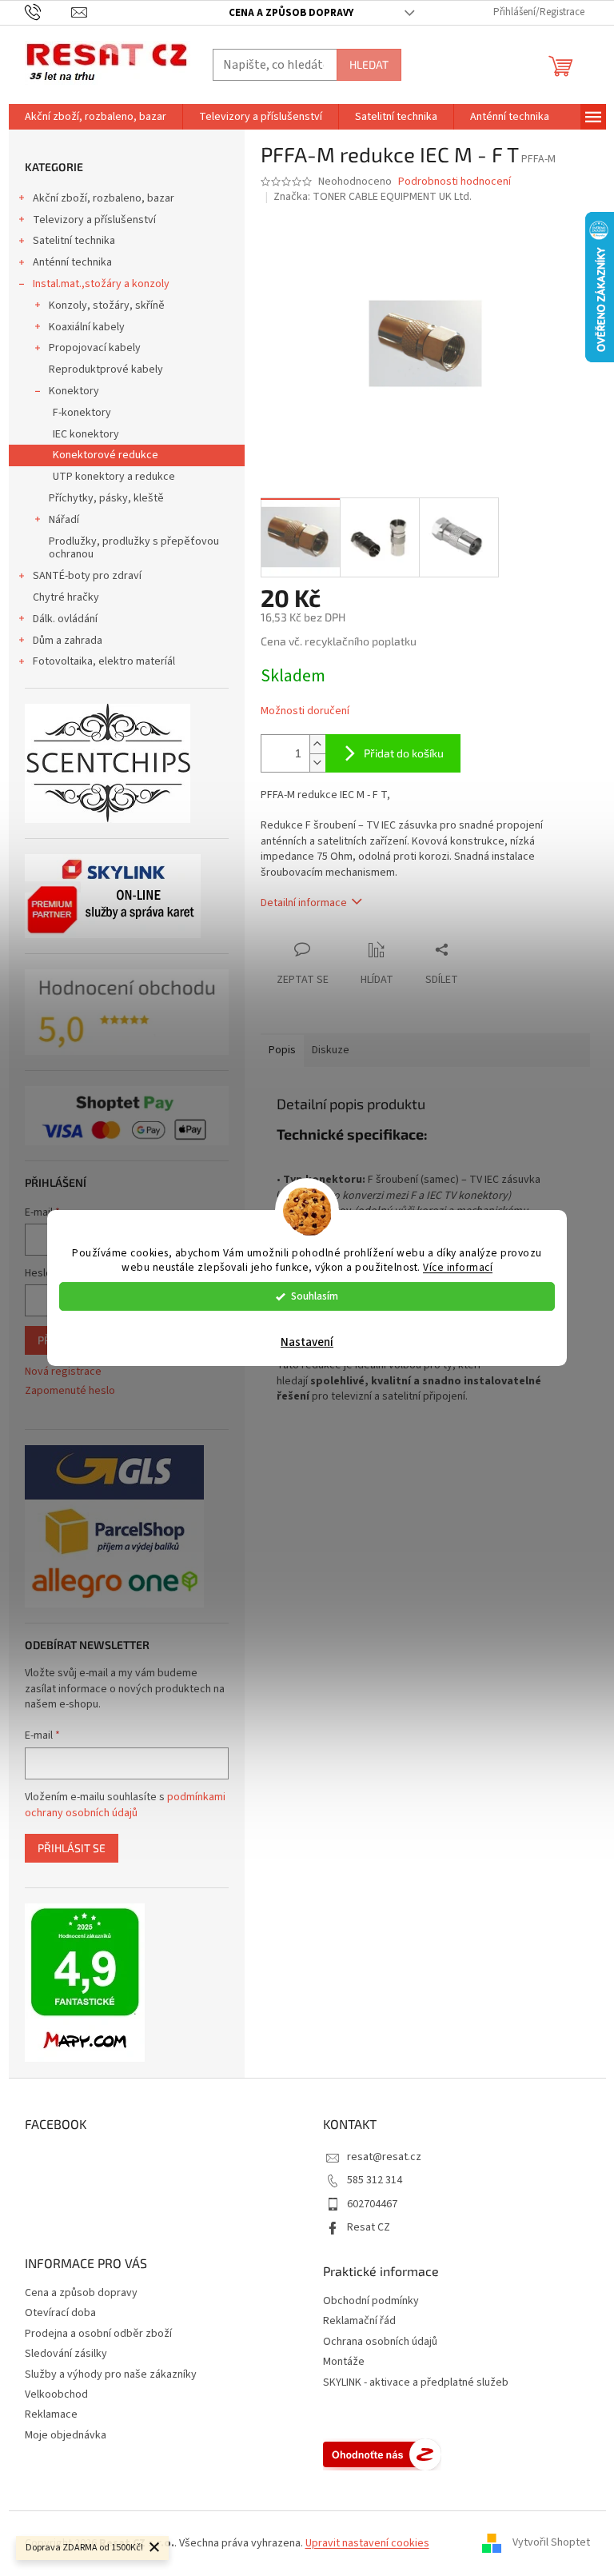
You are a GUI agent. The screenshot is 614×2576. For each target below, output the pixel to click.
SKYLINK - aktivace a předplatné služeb (416, 2383)
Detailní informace (304, 903)
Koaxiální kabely (87, 327)
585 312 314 (375, 2180)
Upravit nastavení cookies (367, 2543)
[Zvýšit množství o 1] (317, 744)
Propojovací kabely (95, 348)
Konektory (74, 391)
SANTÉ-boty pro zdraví (87, 576)
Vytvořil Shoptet (551, 2543)
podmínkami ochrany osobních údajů (125, 1805)
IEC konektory (86, 434)
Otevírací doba (60, 2313)
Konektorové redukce (106, 455)
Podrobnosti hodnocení (455, 182)
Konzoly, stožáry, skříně (107, 306)
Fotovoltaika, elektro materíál (104, 661)
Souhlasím (315, 1296)
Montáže (344, 2362)
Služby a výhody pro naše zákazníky (111, 2374)
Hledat (369, 64)
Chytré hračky (66, 597)
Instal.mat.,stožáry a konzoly (101, 284)
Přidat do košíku (404, 753)
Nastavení (307, 1342)
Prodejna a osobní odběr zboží (98, 2334)
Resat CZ (369, 2227)
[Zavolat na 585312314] (48, 12)
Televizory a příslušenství (94, 220)
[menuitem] (96, 117)
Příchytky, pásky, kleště (106, 498)
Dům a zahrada (68, 641)
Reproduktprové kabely (106, 369)
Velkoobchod (56, 2394)
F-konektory (82, 413)
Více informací (458, 1268)
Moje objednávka (66, 2435)
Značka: (373, 197)
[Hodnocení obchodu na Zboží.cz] (382, 2454)
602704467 (372, 2204)
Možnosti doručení (305, 711)
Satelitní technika (74, 241)
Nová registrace (63, 1372)
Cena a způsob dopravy (291, 13)
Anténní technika (72, 262)
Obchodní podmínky (371, 2301)
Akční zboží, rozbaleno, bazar (104, 198)
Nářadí (64, 520)
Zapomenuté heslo (70, 1391)
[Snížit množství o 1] (317, 763)
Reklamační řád (359, 2321)
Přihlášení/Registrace (539, 12)
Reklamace (51, 2414)
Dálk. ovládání (65, 619)
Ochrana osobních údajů (380, 2342)
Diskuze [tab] (331, 1050)
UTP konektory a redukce (114, 477)
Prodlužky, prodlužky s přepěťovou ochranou (134, 548)
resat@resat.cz (384, 2157)
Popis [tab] (282, 1050)
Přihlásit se (72, 1848)
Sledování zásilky (66, 2354)
